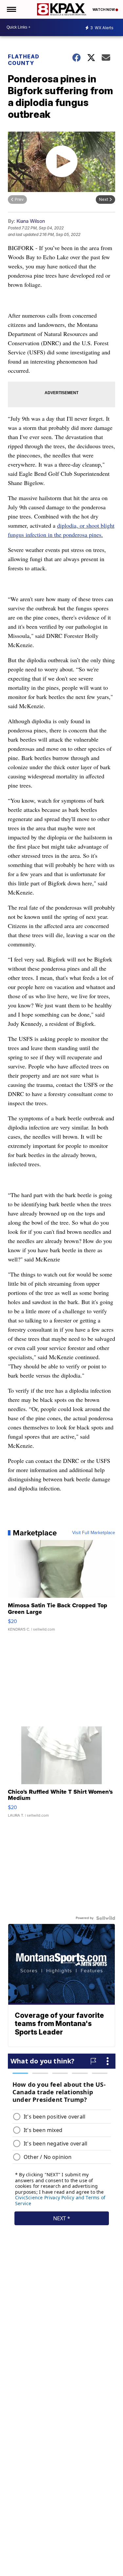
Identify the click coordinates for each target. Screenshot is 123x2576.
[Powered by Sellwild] (106, 1918)
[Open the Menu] (11, 9)
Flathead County (24, 60)
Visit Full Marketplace (94, 1533)
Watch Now (104, 10)
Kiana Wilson (31, 221)
